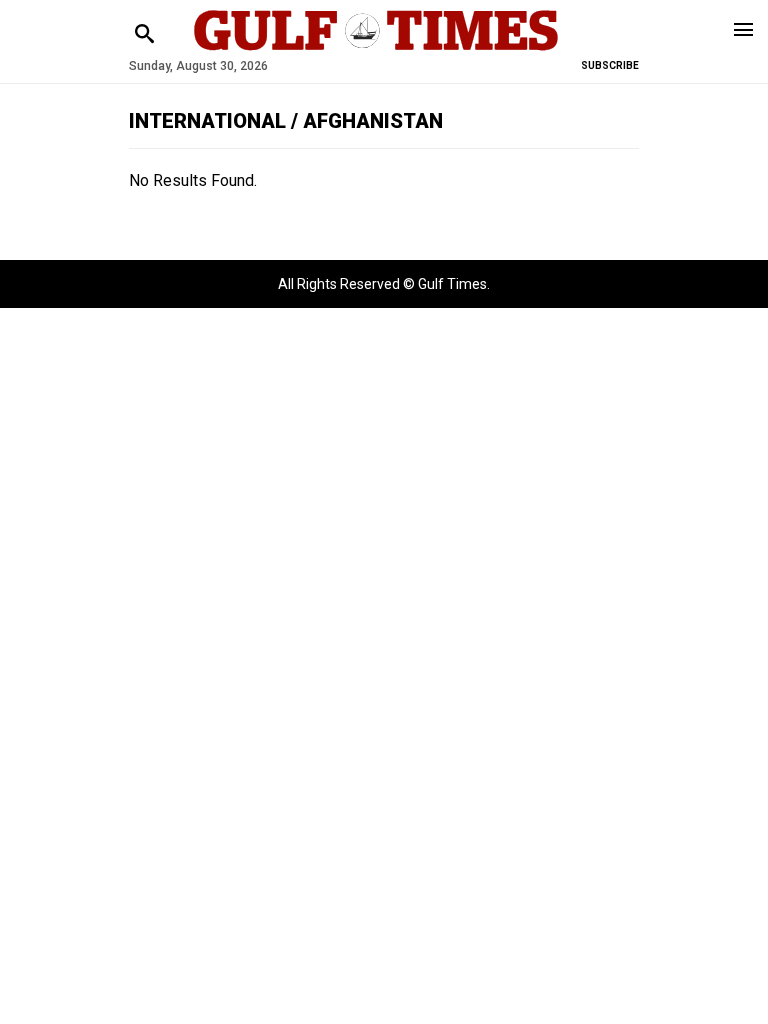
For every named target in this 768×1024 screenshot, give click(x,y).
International (210, 121)
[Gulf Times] (376, 49)
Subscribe (610, 65)
